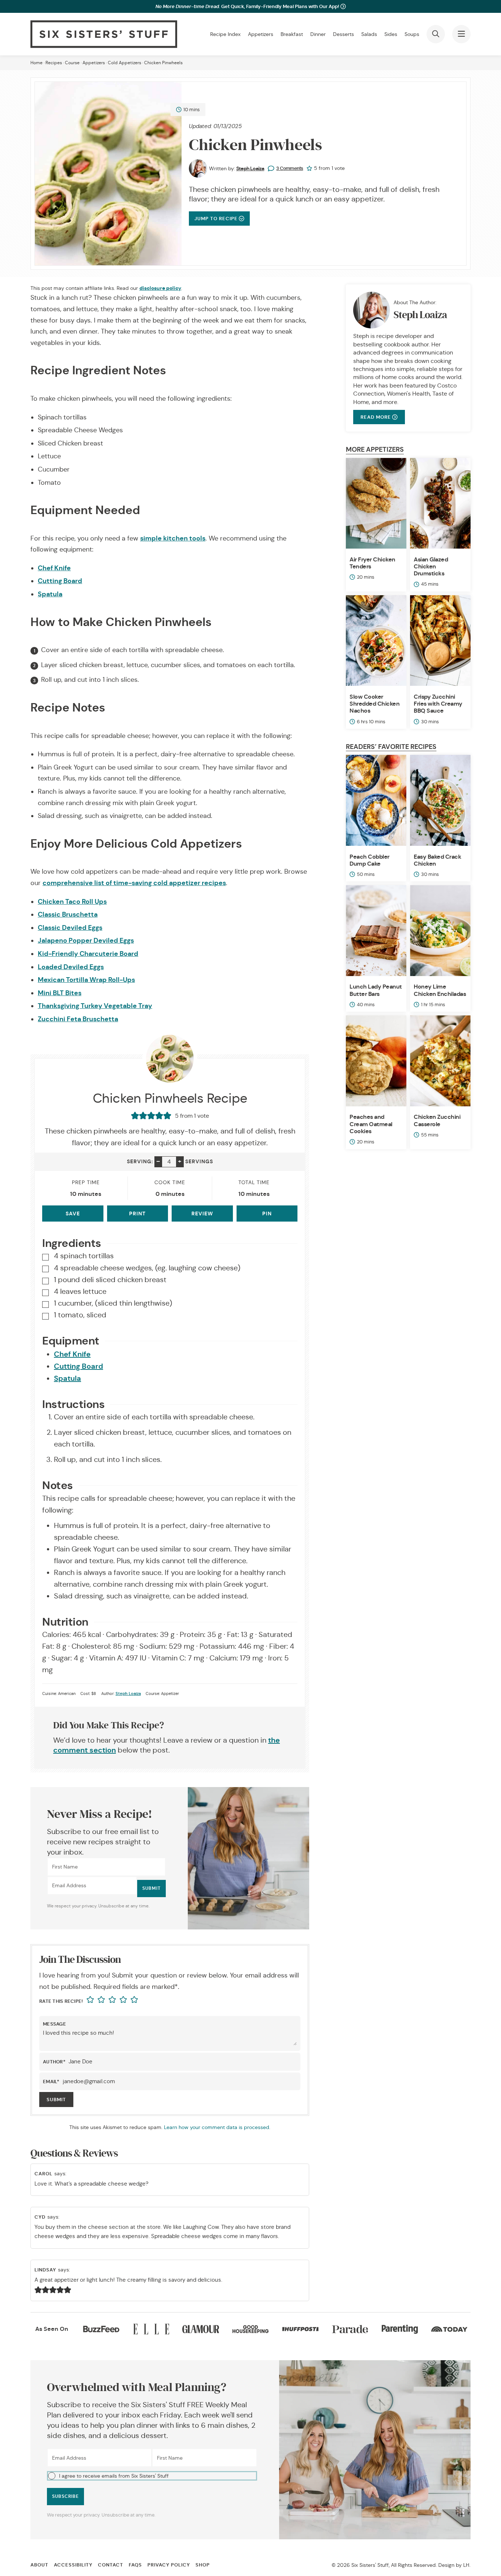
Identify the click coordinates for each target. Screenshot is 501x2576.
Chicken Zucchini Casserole (437, 1120)
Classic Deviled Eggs (70, 927)
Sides (391, 34)
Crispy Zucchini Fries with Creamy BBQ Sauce (438, 704)
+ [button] (180, 1161)
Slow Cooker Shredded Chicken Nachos (374, 704)
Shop (203, 2565)
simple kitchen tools (173, 538)
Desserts (343, 34)
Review (202, 1214)
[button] (152, 2475)
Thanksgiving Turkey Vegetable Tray (95, 1006)
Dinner (318, 34)
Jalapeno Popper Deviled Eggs (86, 940)
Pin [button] (267, 1214)
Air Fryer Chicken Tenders (372, 563)
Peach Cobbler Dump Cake (370, 860)
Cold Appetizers (125, 63)
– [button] (158, 1161)
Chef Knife (54, 568)
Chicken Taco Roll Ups (72, 901)
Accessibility (73, 2565)
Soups (412, 34)
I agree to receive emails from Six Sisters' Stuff (114, 2476)
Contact (111, 2565)
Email (51, 2082)
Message (54, 2024)
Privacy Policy (169, 2565)
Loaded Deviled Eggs (71, 967)
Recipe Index (225, 34)
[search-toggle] (436, 34)
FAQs (135, 2565)
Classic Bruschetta (68, 914)
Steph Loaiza (250, 168)
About (39, 2565)
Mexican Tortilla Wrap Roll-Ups (86, 980)
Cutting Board (60, 581)
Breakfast (292, 34)
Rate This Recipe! (61, 2002)
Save (73, 1214)
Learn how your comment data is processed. (217, 2127)
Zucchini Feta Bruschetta (78, 1019)
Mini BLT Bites (60, 993)
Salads (369, 34)
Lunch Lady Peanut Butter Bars (376, 990)
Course (72, 63)
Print (137, 1214)
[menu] (461, 34)
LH (466, 2565)
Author (54, 2062)
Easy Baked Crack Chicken (437, 860)
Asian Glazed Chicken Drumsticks (431, 566)
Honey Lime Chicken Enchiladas (440, 990)
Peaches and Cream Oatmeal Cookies (371, 1124)
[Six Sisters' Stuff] (104, 34)
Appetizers (261, 34)
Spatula (50, 594)
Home (36, 63)
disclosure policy (160, 288)
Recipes (54, 63)
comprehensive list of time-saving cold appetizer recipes (134, 883)
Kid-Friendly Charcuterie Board (88, 954)
